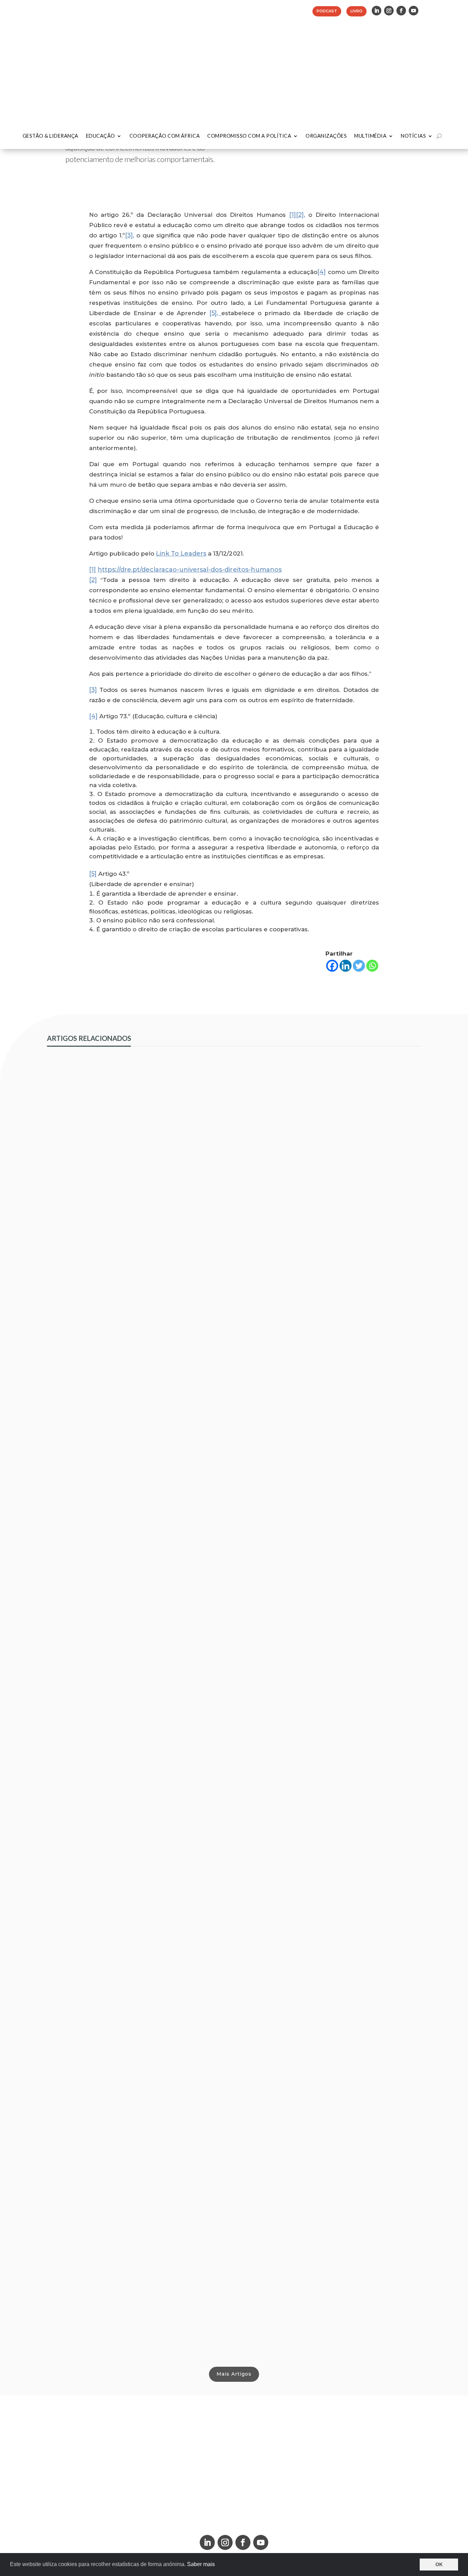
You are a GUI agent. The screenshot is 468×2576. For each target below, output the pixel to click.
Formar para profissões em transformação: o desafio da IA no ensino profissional (178, 1887)
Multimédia (370, 136)
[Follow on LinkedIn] (377, 11)
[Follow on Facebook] (401, 11)
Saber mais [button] (201, 2564)
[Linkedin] (346, 966)
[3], (130, 235)
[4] (322, 272)
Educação (101, 136)
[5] (93, 874)
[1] (293, 215)
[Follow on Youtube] (414, 11)
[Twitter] (359, 966)
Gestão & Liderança (51, 136)
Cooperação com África (165, 136)
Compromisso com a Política (249, 136)
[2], (301, 215)
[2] (93, 580)
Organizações (326, 136)
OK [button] (439, 2564)
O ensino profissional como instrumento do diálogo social (143, 1453)
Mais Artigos (234, 2374)
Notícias (413, 136)
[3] (93, 690)
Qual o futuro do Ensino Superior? (106, 2321)
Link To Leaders (181, 553)
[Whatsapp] (372, 966)
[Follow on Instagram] (389, 11)
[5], (215, 313)
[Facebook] (332, 966)
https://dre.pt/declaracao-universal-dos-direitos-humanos (190, 570)
